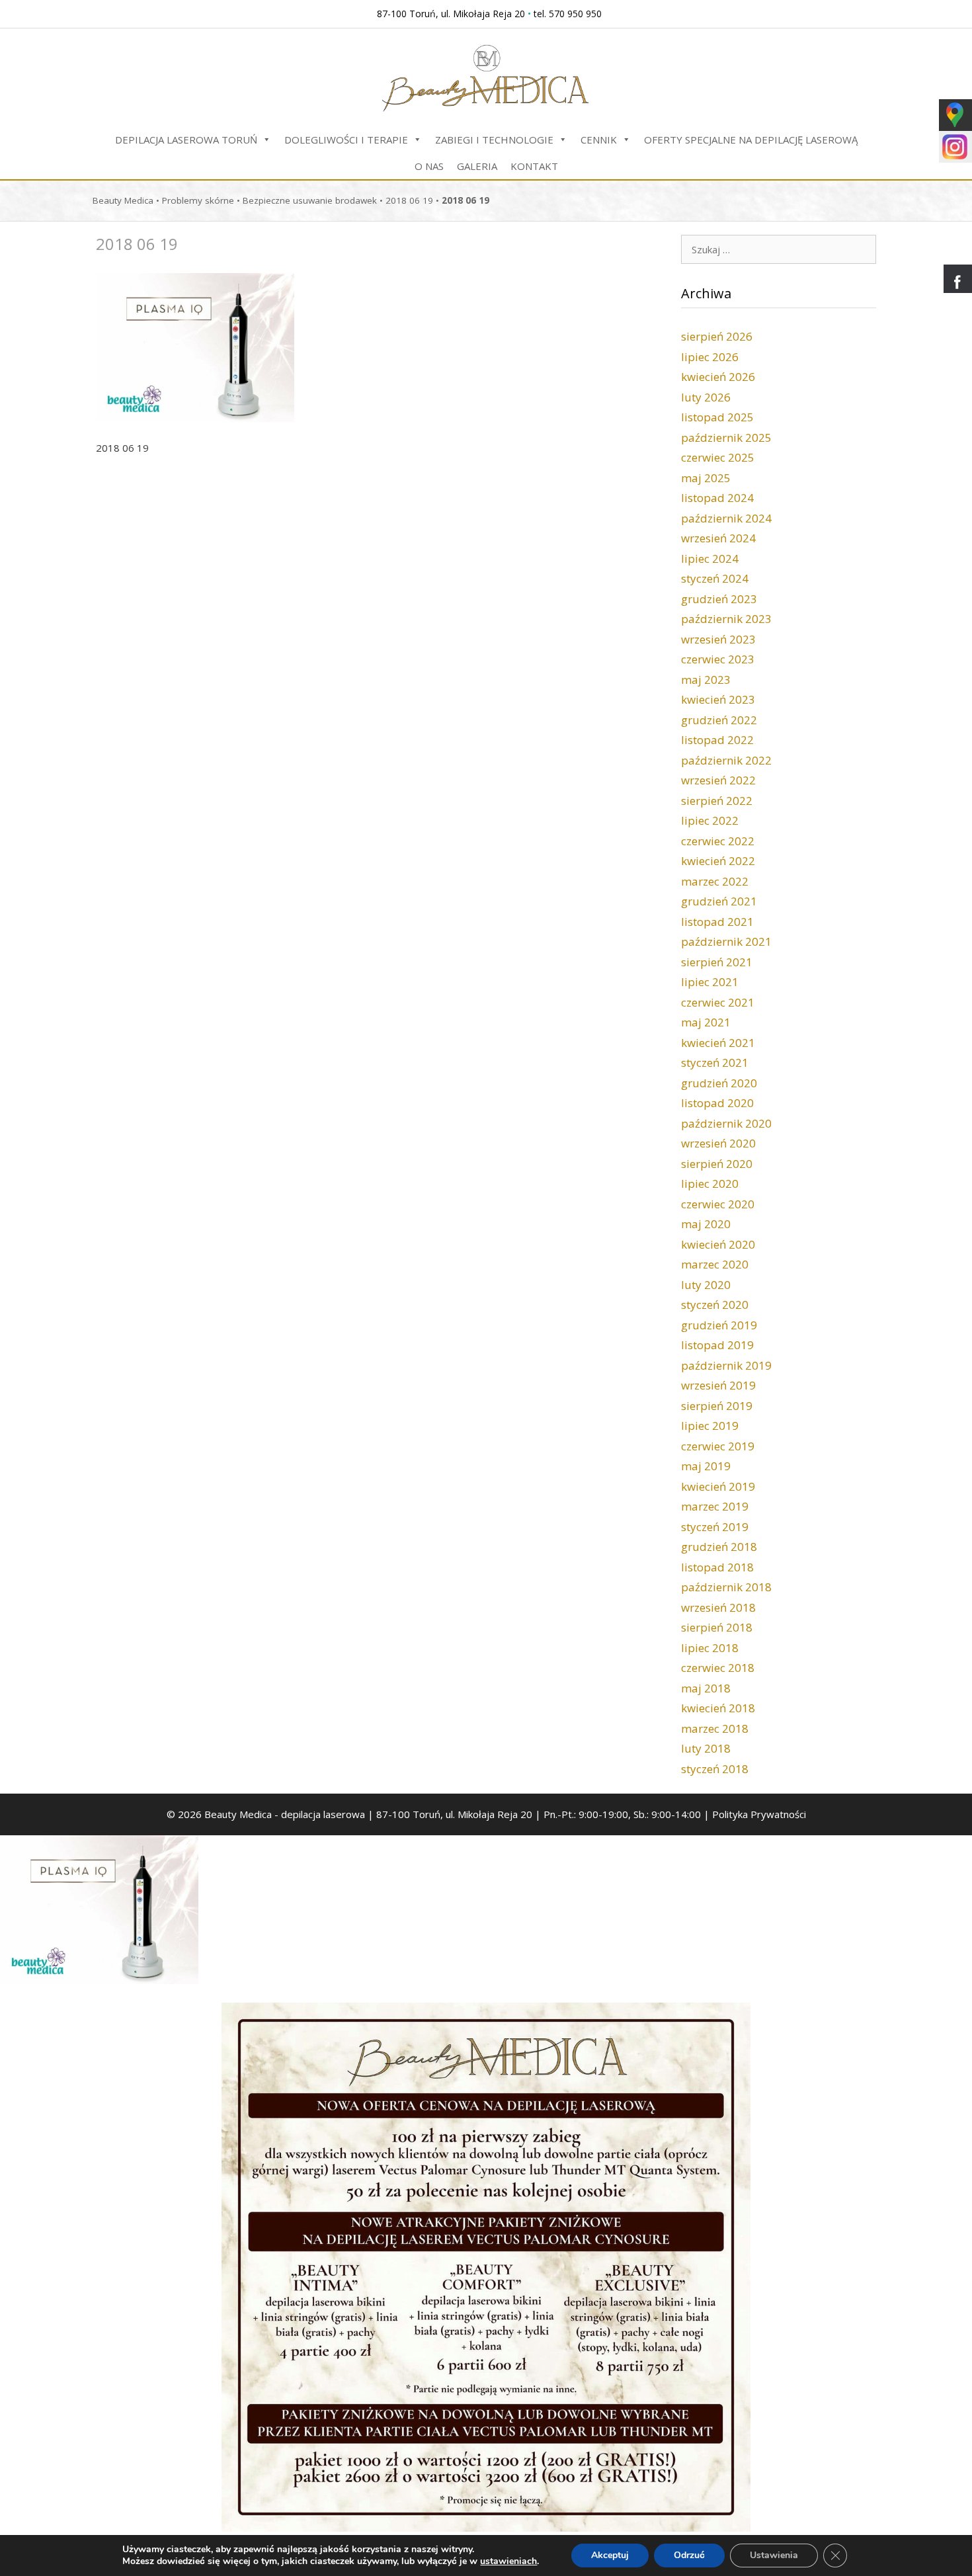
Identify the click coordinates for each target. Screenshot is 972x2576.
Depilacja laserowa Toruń (186, 140)
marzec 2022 (715, 881)
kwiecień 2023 (718, 699)
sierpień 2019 (717, 1406)
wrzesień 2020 (718, 1143)
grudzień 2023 (719, 599)
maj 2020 (706, 1224)
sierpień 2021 (717, 962)
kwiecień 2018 (718, 1708)
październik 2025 (726, 437)
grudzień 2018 (719, 1547)
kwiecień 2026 (718, 377)
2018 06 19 (409, 200)
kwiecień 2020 (718, 1244)
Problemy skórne (198, 200)
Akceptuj (610, 2555)
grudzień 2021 (719, 901)
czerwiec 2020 (718, 1204)
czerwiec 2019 (718, 1446)
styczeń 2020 (715, 1305)
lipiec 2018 (710, 1648)
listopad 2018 (717, 1567)
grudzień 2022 (719, 720)
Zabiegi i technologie (494, 140)
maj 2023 (706, 680)
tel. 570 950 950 (568, 14)
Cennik (599, 140)
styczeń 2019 (715, 1527)
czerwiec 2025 (718, 457)
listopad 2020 (717, 1103)
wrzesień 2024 (718, 538)
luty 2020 (706, 1285)
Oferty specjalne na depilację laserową (751, 140)
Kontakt (534, 166)
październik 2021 (726, 941)
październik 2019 (726, 1365)
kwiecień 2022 (718, 861)
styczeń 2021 (715, 1062)
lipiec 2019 (710, 1426)
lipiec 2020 (710, 1184)
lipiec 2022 (710, 820)
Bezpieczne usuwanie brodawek (310, 200)
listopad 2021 (717, 922)
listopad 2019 (717, 1345)
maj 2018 (706, 1688)
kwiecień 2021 (718, 1043)
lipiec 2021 (710, 982)
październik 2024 (726, 518)
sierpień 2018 (717, 1627)
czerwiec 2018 (718, 1668)
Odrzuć (689, 2555)
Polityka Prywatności (759, 1814)
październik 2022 (726, 760)
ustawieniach (508, 2561)
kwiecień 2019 (718, 1486)
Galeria (477, 166)
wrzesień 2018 (718, 1607)
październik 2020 (726, 1123)
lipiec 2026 (710, 357)
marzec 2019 (715, 1506)
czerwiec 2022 (718, 841)
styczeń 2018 (715, 1769)
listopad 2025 (717, 417)
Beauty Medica (123, 200)
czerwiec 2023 (718, 659)
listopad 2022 (717, 740)
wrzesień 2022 (718, 780)
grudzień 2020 (719, 1083)
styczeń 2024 (715, 578)
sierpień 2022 (717, 801)
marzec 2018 (715, 1728)
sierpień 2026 (717, 336)
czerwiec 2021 (718, 1002)
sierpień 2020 (717, 1164)
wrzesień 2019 (718, 1385)
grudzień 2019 (719, 1325)
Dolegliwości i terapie (346, 140)
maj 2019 (706, 1466)
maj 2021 (706, 1022)
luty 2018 (706, 1748)
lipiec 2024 (710, 559)
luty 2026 (706, 397)
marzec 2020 (715, 1264)
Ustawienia (774, 2555)
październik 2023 (726, 619)
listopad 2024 (717, 498)
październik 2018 (726, 1587)
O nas (429, 166)
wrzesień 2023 (718, 639)
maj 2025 (706, 478)
